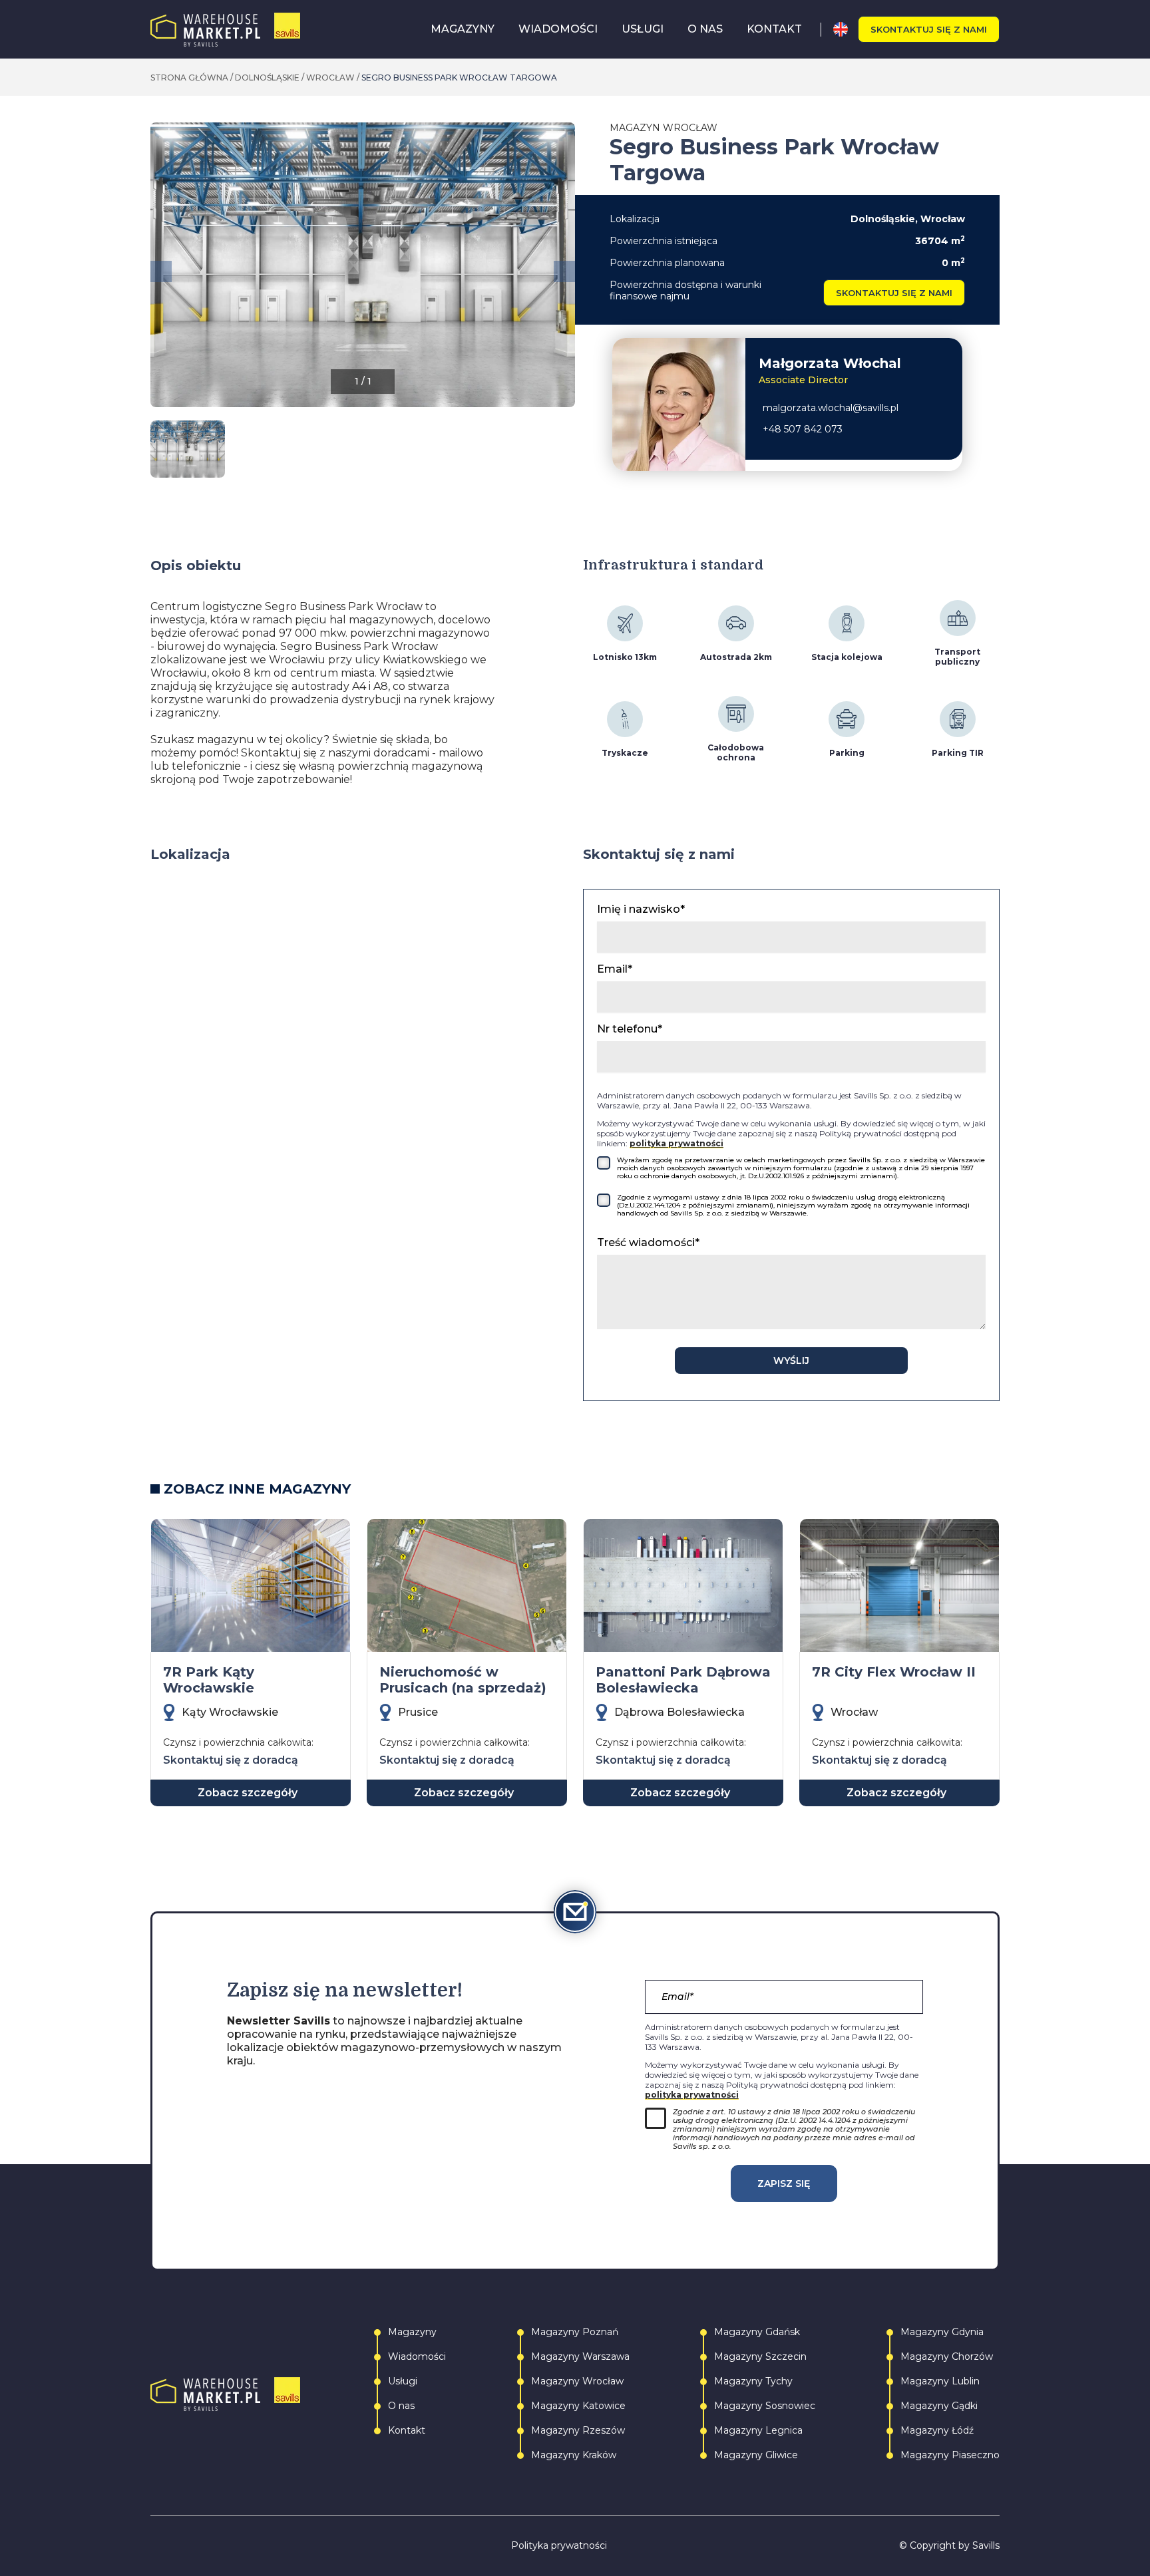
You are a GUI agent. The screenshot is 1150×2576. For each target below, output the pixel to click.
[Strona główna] (225, 30)
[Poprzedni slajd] (161, 271)
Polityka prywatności (559, 2546)
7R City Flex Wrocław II (894, 1672)
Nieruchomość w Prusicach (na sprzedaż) (463, 1680)
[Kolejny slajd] (564, 271)
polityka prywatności (676, 1143)
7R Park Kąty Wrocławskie (209, 1680)
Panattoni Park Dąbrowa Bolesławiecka (683, 1680)
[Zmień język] (846, 29)
